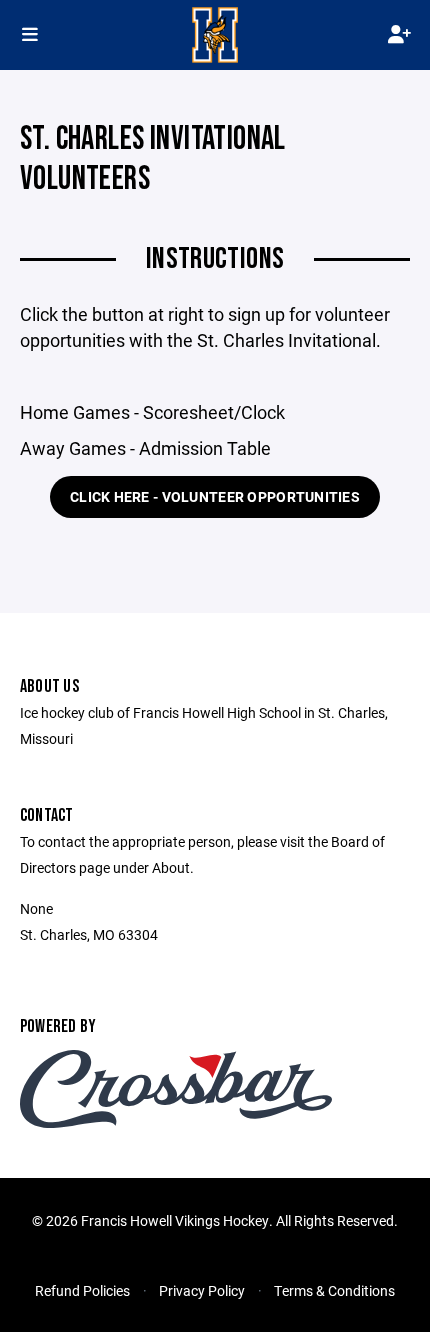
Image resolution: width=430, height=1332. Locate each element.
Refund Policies (82, 1290)
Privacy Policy (202, 1290)
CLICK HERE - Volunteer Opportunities (215, 496)
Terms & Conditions (334, 1290)
